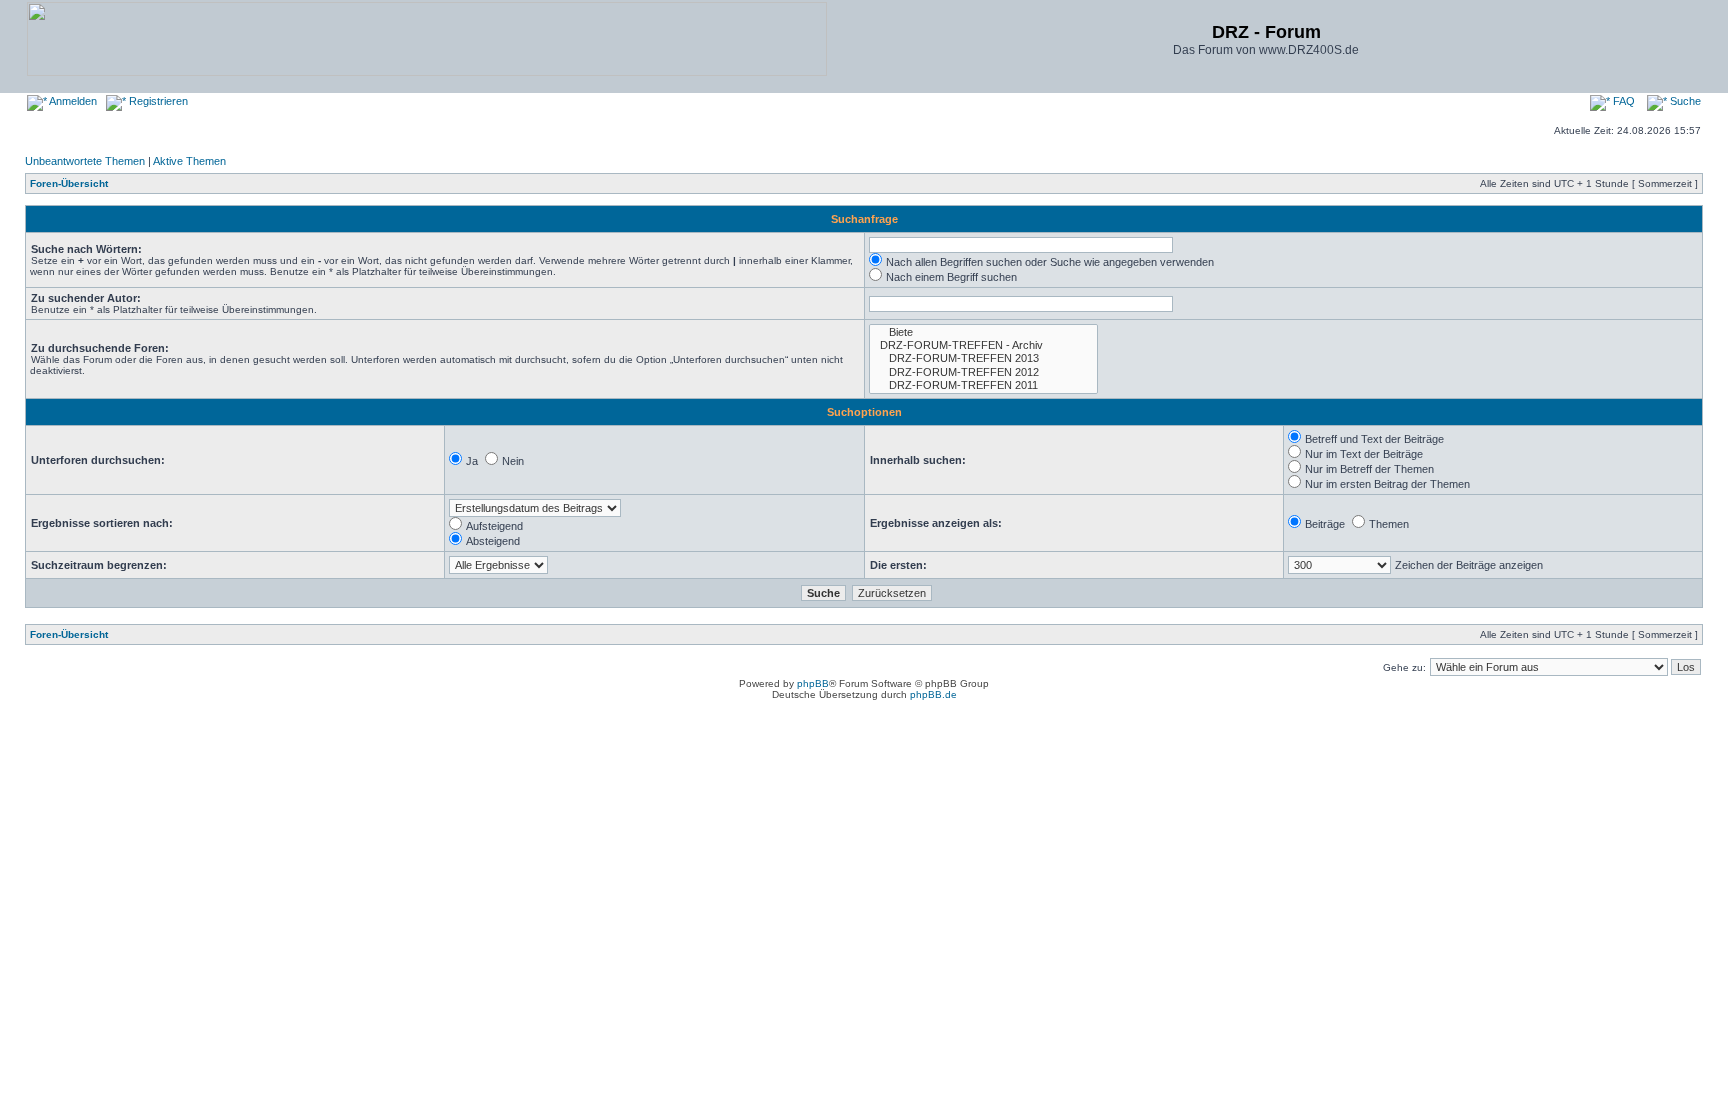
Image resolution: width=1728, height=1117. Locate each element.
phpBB (813, 683)
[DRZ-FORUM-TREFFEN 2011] (983, 385)
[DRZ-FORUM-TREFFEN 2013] (983, 358)
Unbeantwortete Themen (85, 161)
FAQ (1622, 101)
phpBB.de (933, 694)
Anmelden (72, 101)
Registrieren (157, 101)
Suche (1684, 101)
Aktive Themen (189, 161)
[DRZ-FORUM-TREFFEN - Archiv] (983, 345)
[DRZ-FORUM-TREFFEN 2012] (983, 372)
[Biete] (983, 332)
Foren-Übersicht (69, 183)
